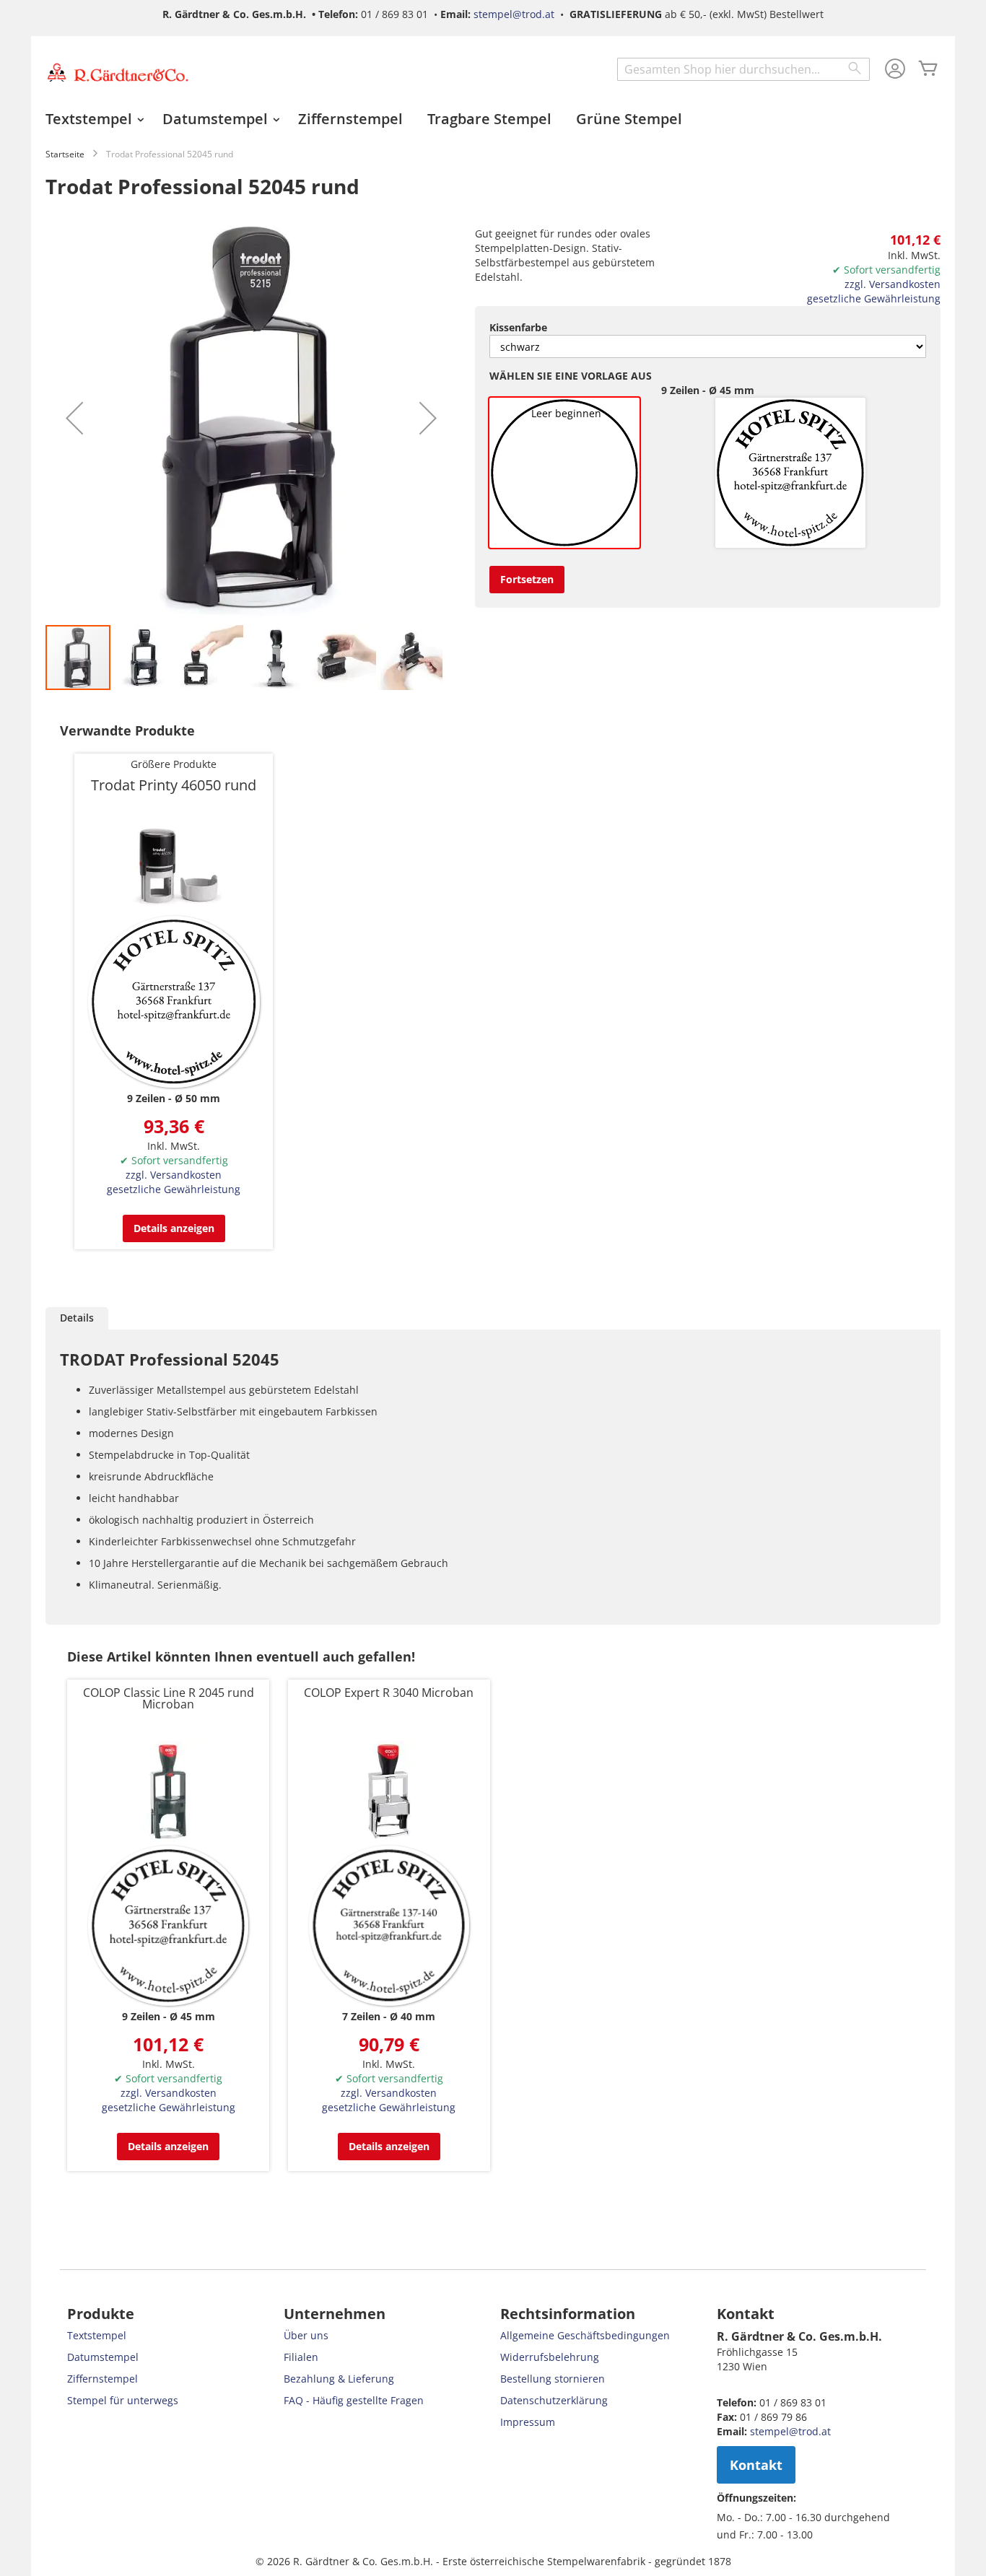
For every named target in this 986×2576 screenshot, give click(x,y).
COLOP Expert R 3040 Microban (389, 1693)
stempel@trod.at (514, 14)
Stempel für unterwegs (123, 2400)
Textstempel (97, 2335)
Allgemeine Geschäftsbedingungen (585, 2335)
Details (77, 1318)
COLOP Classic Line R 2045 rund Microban (169, 1698)
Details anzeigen (174, 1228)
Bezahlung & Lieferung (339, 2379)
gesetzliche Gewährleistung (874, 298)
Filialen (301, 2357)
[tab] (77, 1318)
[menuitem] (92, 119)
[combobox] (743, 69)
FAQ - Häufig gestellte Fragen (354, 2400)
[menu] (493, 119)
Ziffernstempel (102, 2379)
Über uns (306, 2335)
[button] (74, 418)
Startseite (65, 154)
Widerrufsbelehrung (550, 2357)
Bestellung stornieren (553, 2379)
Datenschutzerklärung (554, 2400)
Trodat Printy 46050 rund (174, 785)
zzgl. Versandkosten (893, 284)
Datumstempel (103, 2357)
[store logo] (118, 72)
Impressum (528, 2422)
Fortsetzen (527, 579)
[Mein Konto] (895, 70)
